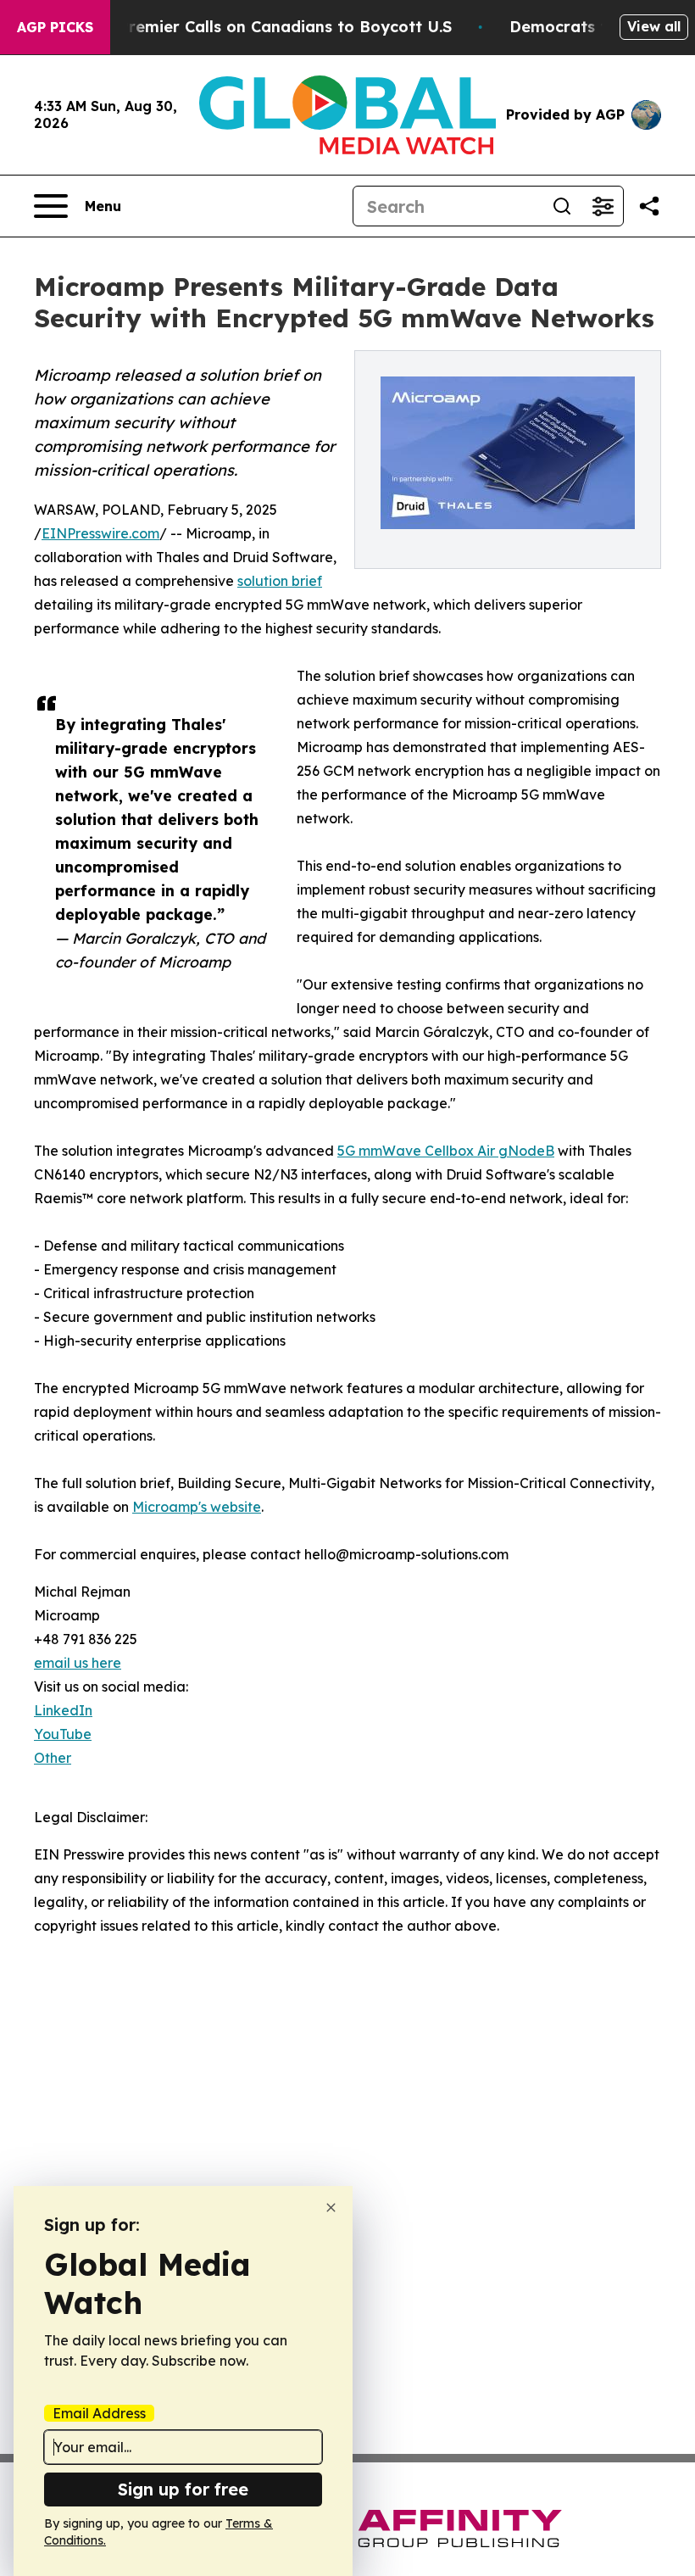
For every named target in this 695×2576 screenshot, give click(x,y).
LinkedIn (63, 1710)
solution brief (280, 581)
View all (654, 26)
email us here (78, 1663)
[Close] (331, 2208)
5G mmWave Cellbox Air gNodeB (446, 1151)
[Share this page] (649, 206)
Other (53, 1758)
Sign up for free (183, 2489)
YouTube (63, 1734)
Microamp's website (197, 1507)
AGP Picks (55, 27)
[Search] (562, 206)
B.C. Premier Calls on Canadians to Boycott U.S (269, 27)
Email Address (99, 2413)
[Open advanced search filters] (603, 206)
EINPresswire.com (100, 533)
